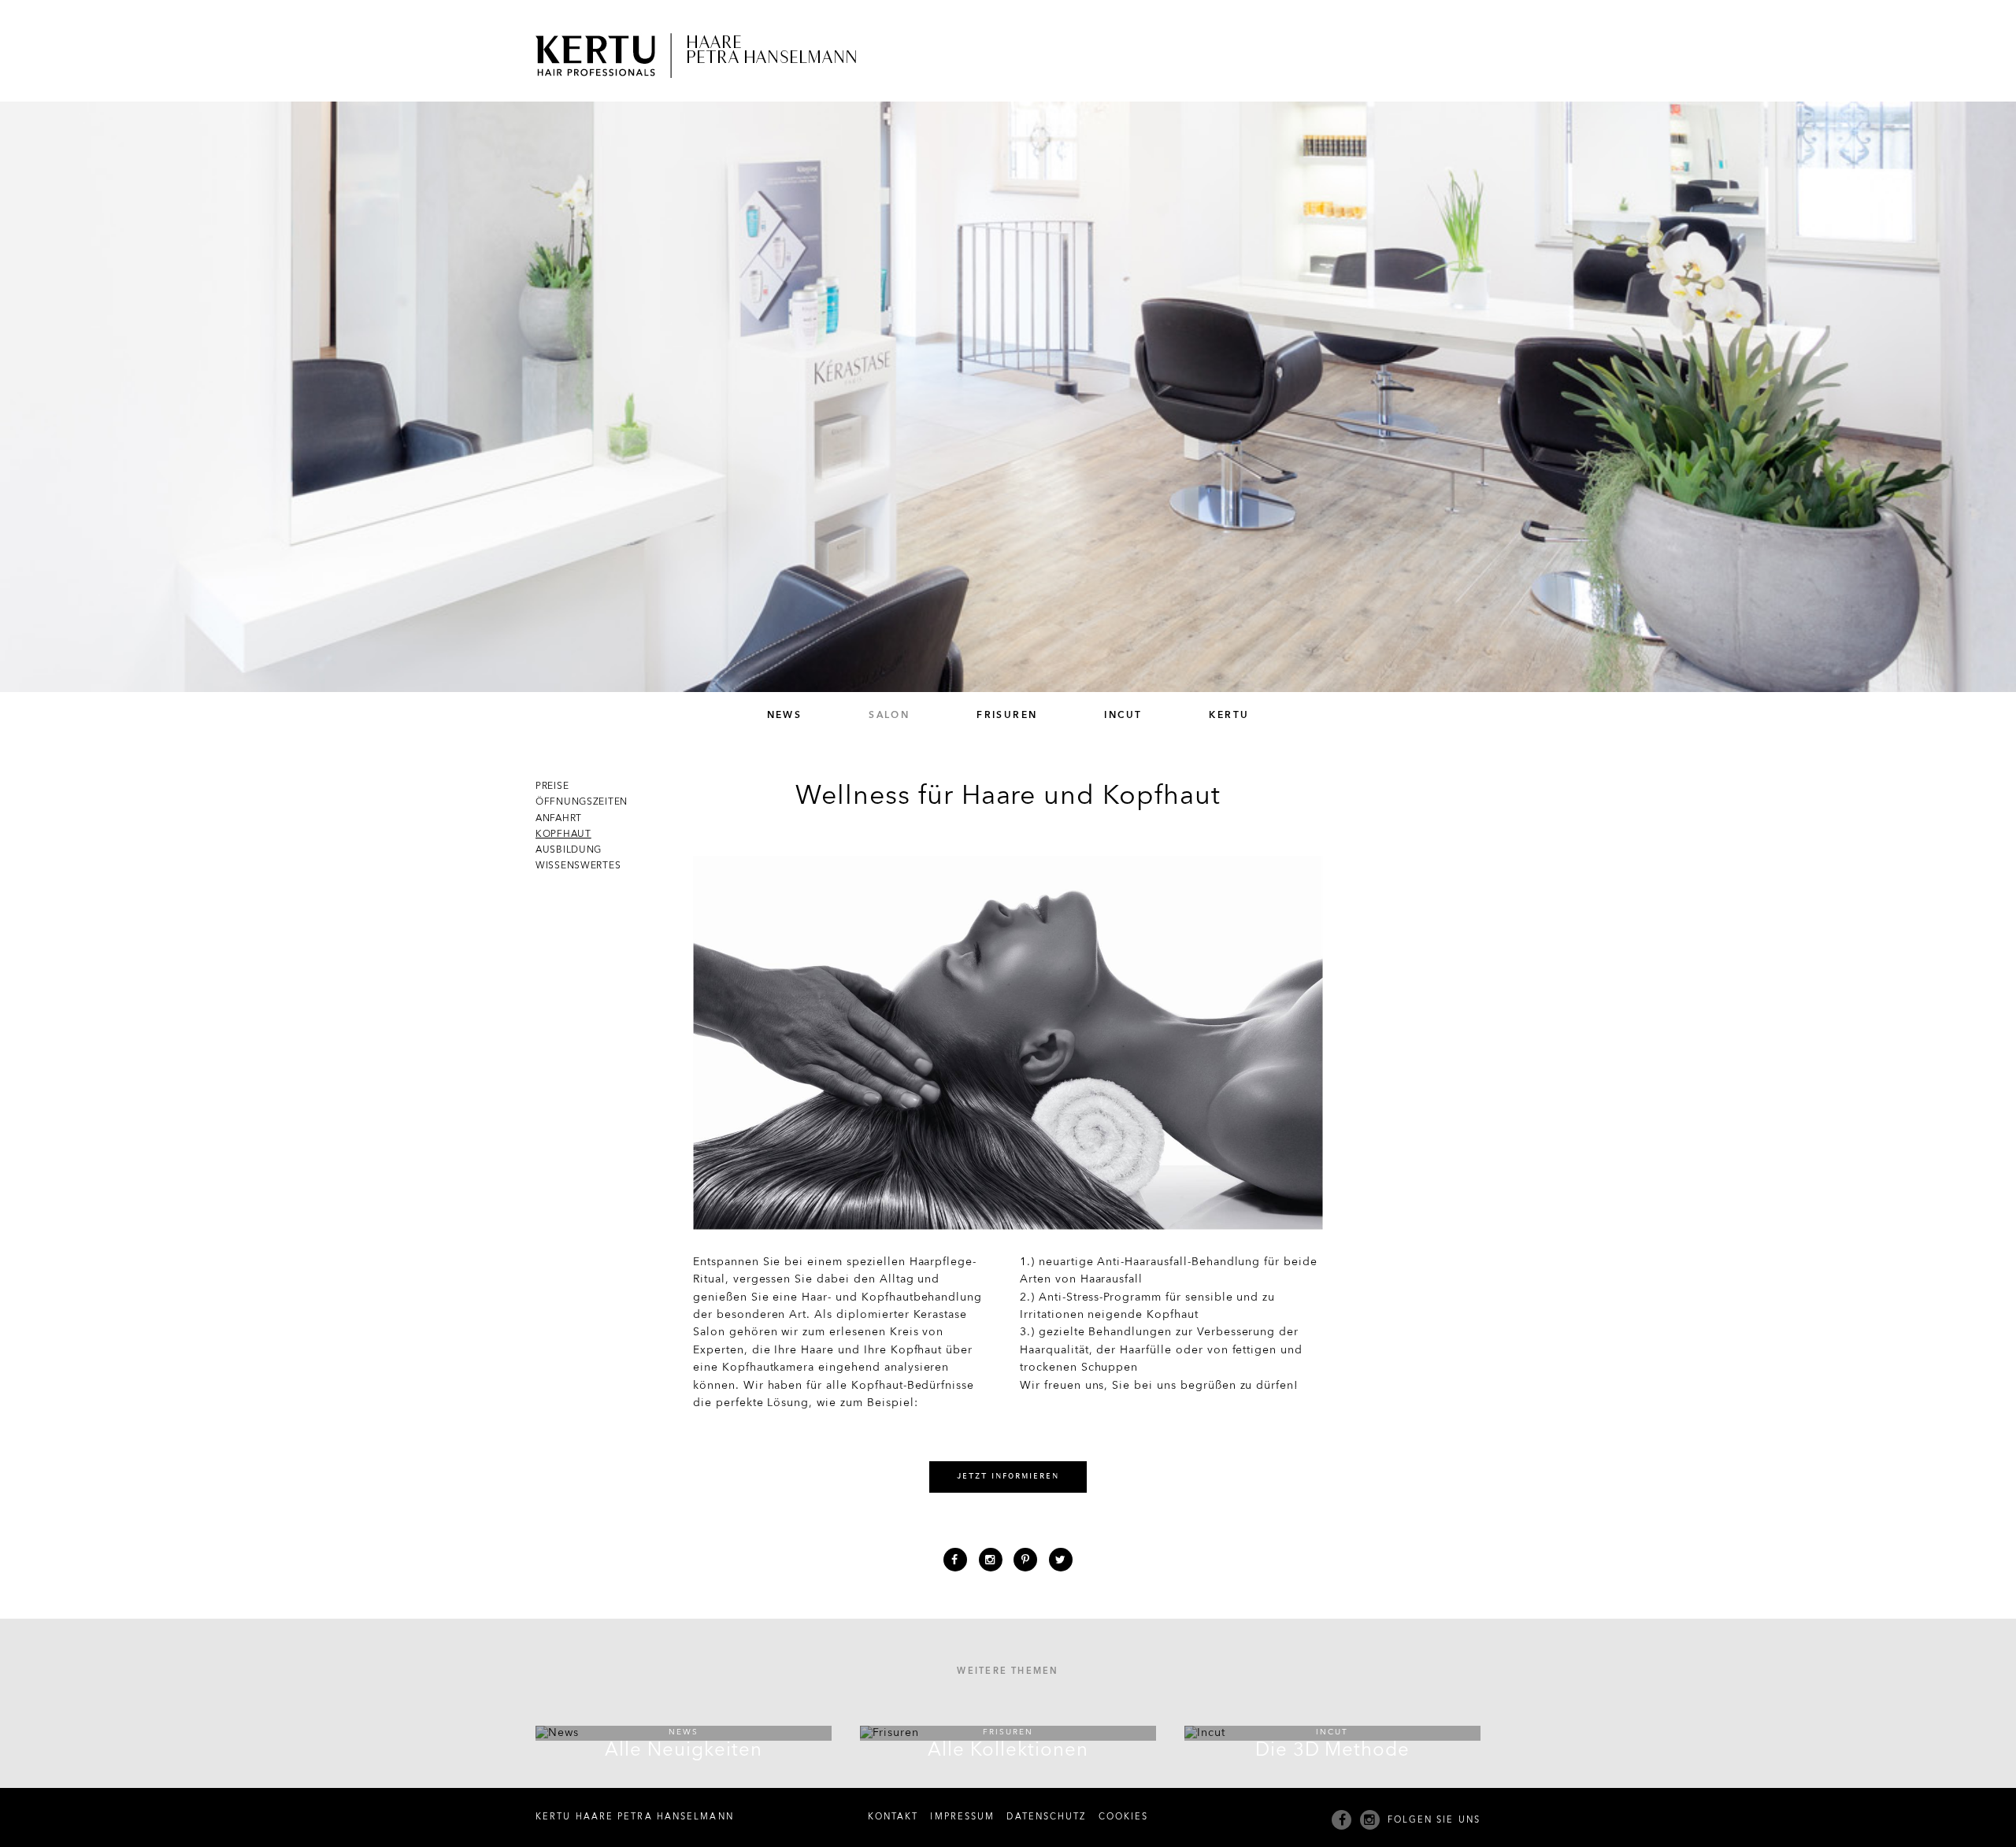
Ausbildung (569, 850)
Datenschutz (1046, 1817)
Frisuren (1007, 716)
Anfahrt (559, 819)
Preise (552, 787)
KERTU (1229, 716)
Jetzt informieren (1008, 1477)
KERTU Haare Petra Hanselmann (635, 1817)
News (785, 716)
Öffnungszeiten (582, 802)
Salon (889, 716)
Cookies (1124, 1817)
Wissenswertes (578, 866)
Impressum (962, 1817)
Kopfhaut (563, 835)
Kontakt (893, 1817)
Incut (1123, 716)
